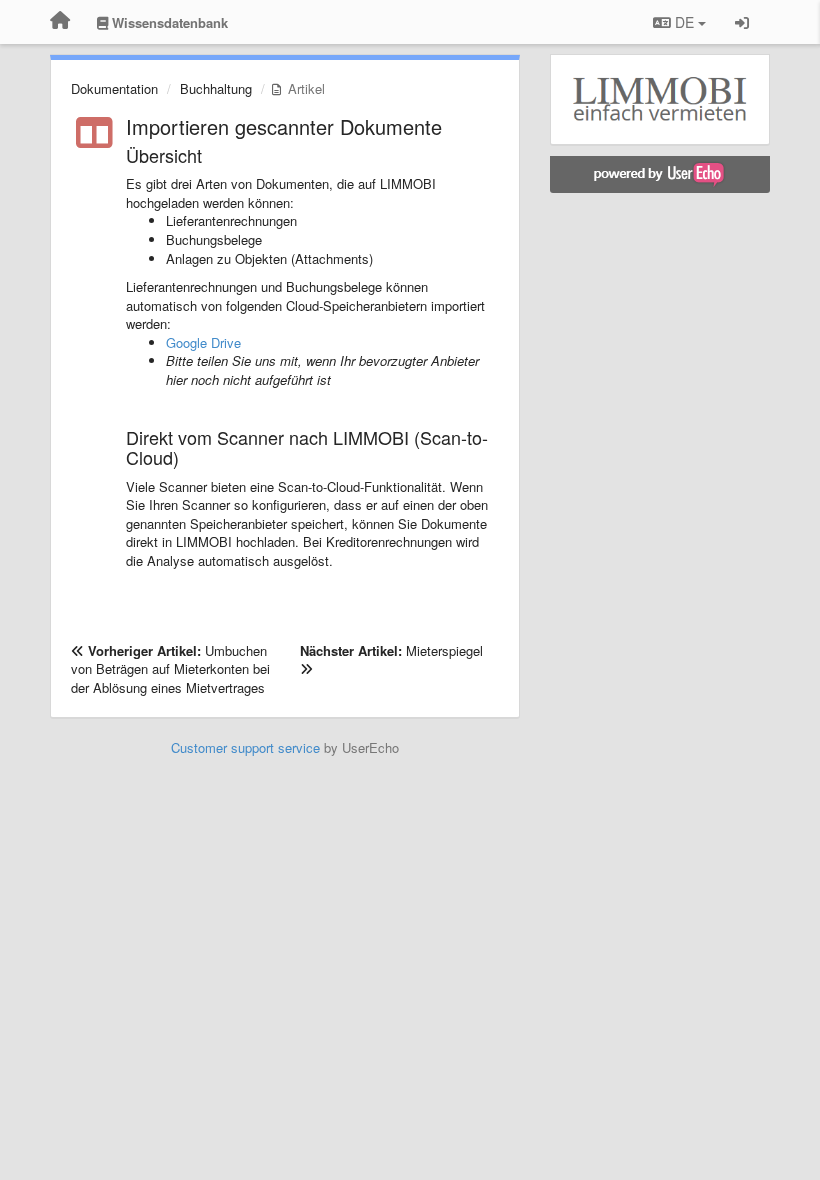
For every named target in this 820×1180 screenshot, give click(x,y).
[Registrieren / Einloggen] (742, 22)
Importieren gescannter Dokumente (284, 126)
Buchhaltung (216, 88)
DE (684, 22)
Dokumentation (114, 88)
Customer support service (245, 747)
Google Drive (203, 342)
